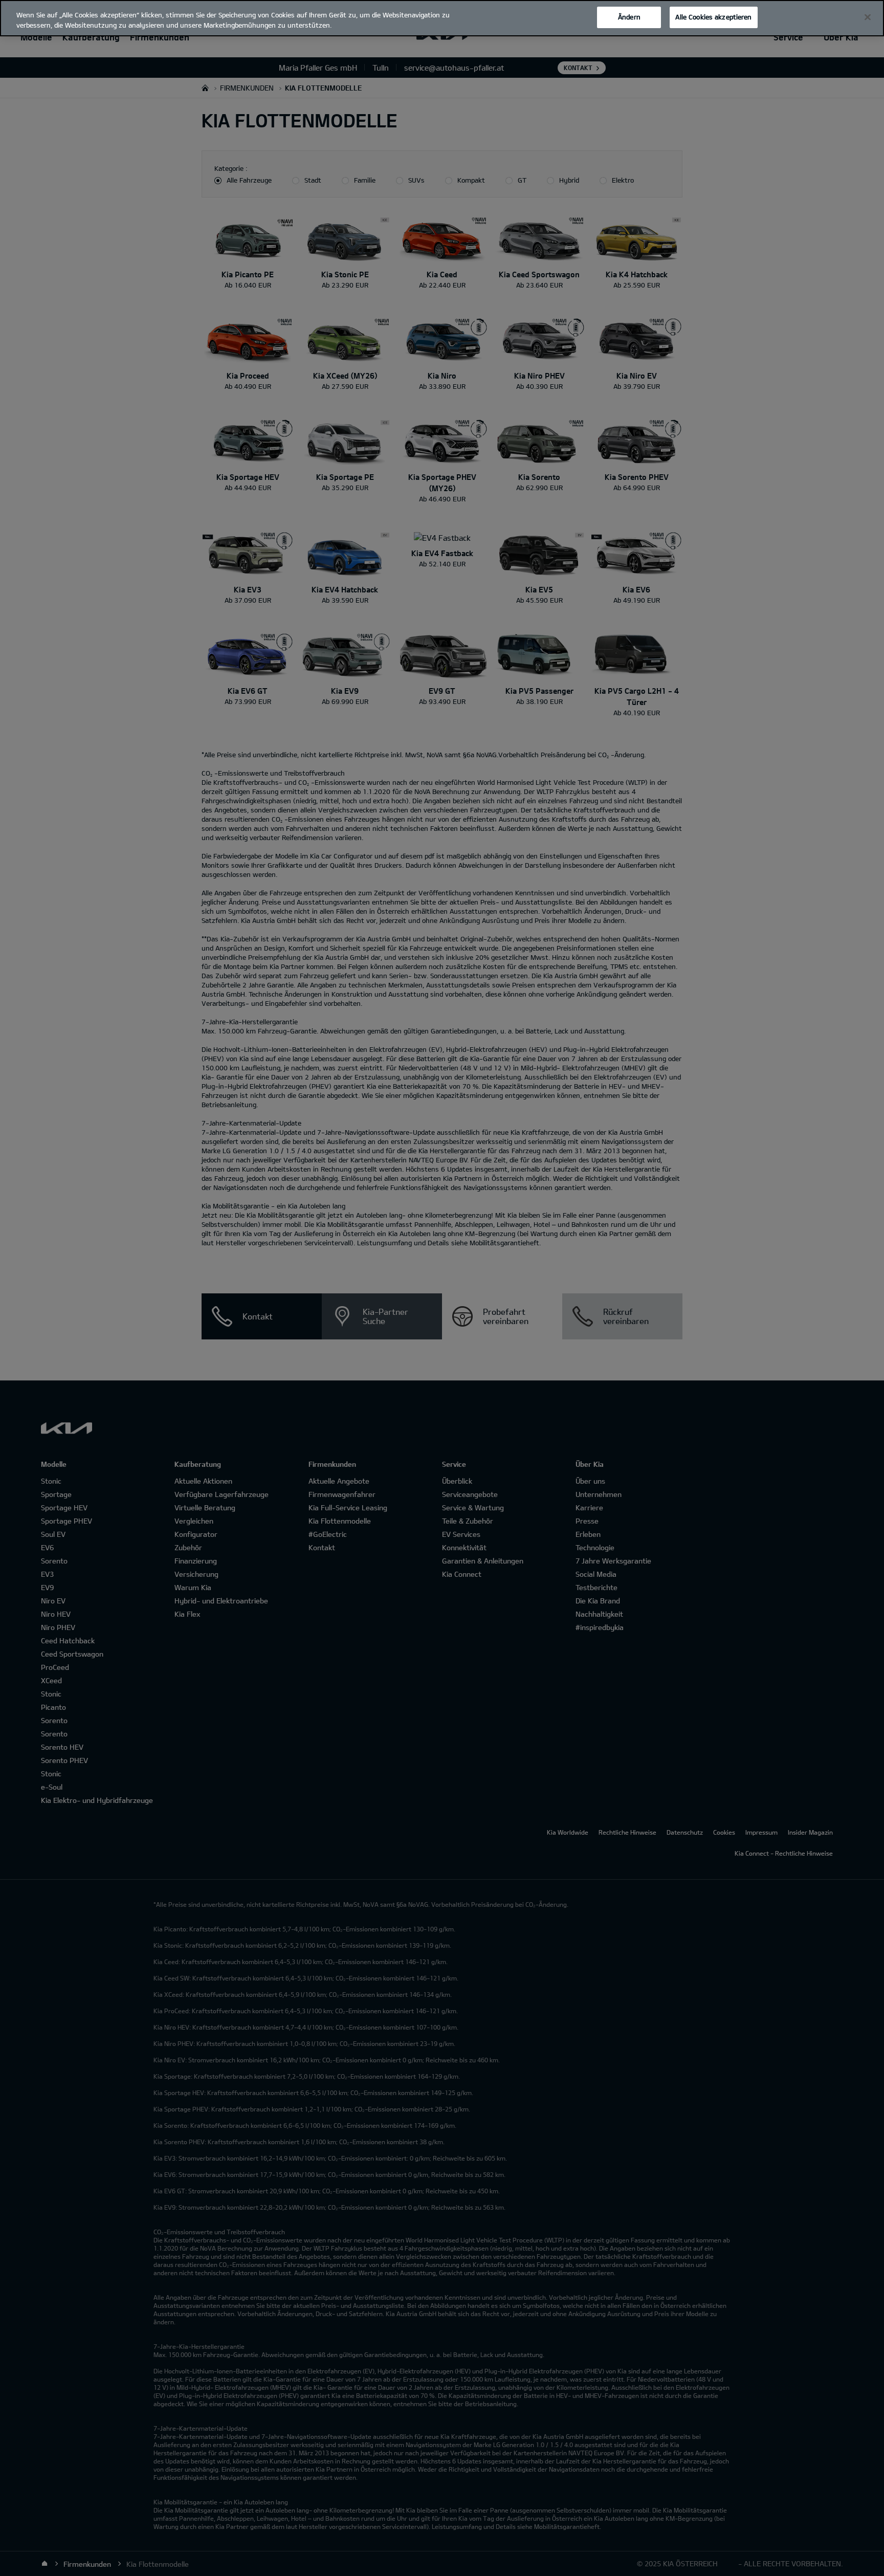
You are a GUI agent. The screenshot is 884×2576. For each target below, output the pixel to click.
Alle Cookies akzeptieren (713, 17)
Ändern (629, 17)
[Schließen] (868, 17)
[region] (442, 18)
